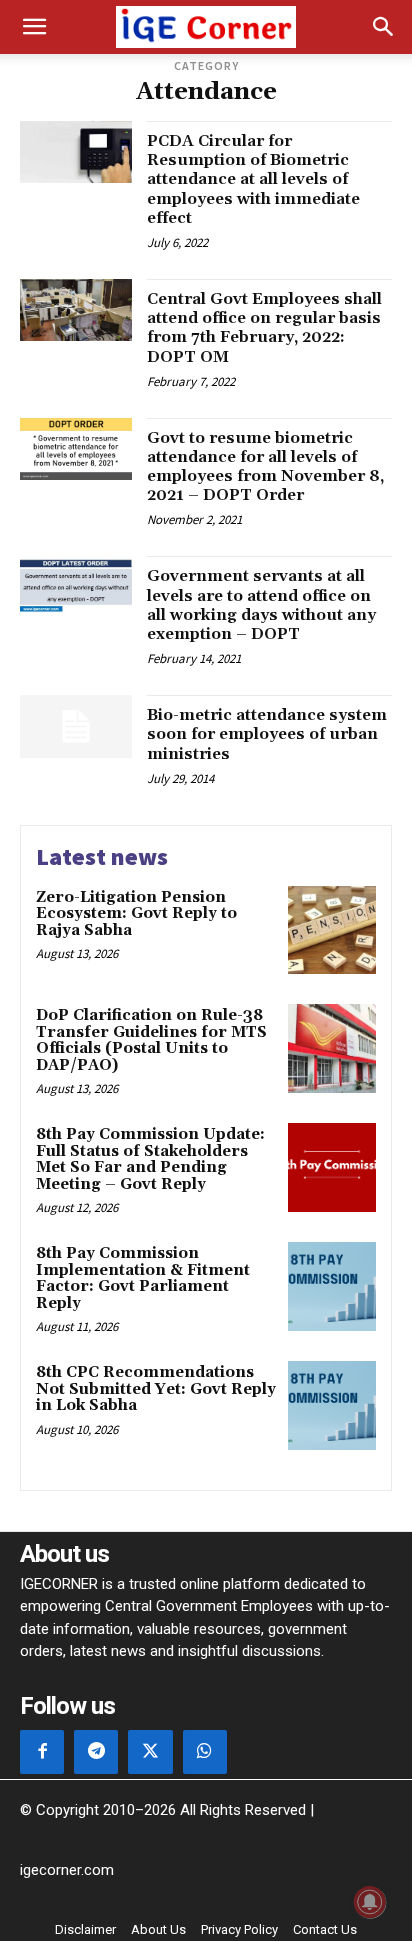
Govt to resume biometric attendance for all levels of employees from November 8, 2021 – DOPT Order (265, 467)
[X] (150, 1752)
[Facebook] (42, 1752)
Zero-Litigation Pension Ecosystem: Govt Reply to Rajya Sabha (136, 914)
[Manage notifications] (370, 1902)
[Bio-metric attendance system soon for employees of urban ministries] (76, 726)
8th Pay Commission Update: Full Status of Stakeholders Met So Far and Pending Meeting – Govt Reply (150, 1159)
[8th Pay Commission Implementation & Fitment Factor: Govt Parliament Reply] (332, 1286)
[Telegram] (96, 1752)
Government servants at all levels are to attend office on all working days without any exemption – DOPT (261, 605)
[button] (34, 27)
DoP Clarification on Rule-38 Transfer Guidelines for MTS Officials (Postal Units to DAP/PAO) (151, 1040)
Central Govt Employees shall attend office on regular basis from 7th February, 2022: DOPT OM (264, 328)
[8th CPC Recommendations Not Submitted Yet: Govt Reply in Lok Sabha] (332, 1405)
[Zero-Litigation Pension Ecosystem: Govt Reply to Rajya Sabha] (332, 930)
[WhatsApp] (205, 1752)
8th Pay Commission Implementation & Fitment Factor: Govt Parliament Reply (143, 1278)
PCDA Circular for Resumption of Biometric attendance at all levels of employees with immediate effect (253, 179)
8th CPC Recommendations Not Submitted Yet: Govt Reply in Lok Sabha (156, 1389)
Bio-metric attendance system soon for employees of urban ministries (267, 734)
